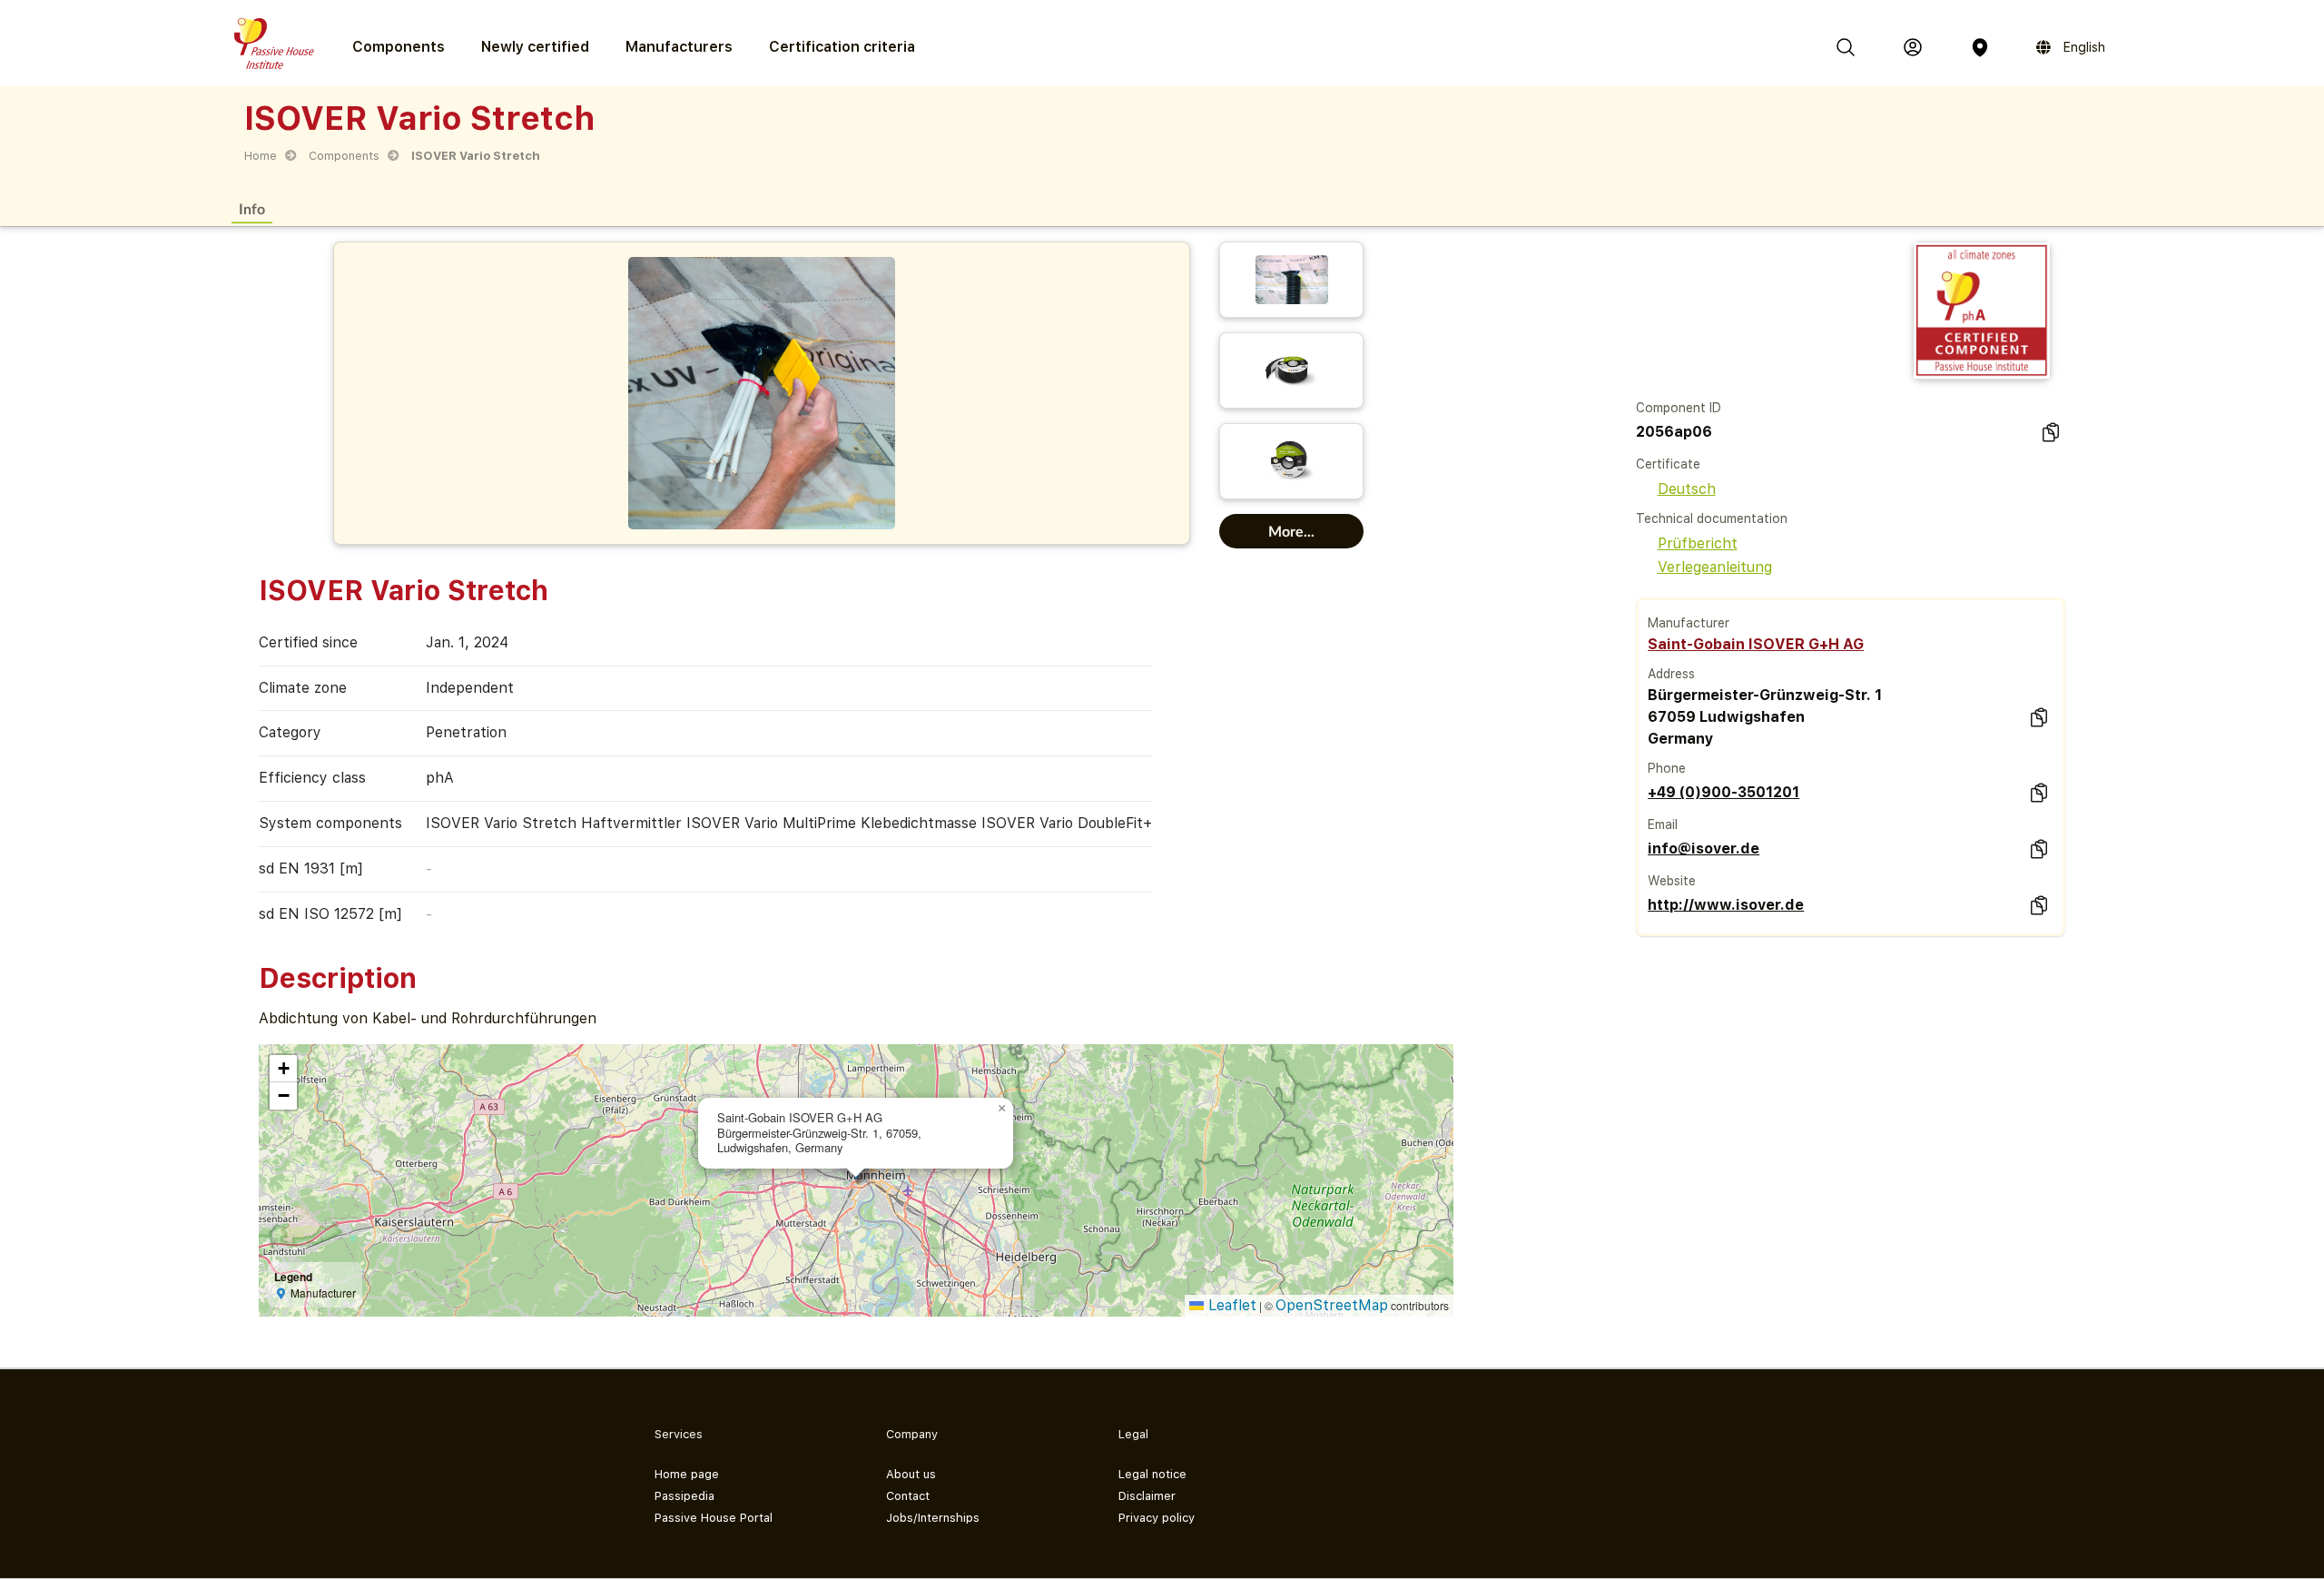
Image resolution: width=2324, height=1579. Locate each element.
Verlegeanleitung (1715, 567)
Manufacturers (679, 47)
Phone (1667, 768)
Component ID (1679, 408)
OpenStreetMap (1332, 1305)
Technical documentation (1712, 518)
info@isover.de (1704, 849)
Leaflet (1230, 1305)
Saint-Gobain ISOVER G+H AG (1756, 644)
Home (261, 156)
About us (911, 1474)
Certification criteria (842, 47)
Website (1672, 881)
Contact (908, 1496)
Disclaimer (1147, 1496)
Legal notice (1152, 1474)
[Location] (1980, 47)
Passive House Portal (714, 1518)
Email (1663, 824)
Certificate (1668, 464)
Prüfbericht (1698, 543)
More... (1291, 531)
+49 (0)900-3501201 (1723, 792)
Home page (687, 1474)
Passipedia (684, 1496)
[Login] (1913, 47)
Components (344, 156)
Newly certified (535, 47)
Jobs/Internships (933, 1518)
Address (1671, 674)
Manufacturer (1689, 623)
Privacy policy (1157, 1518)
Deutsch (1687, 489)
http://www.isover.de (1726, 905)
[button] (1002, 1109)
